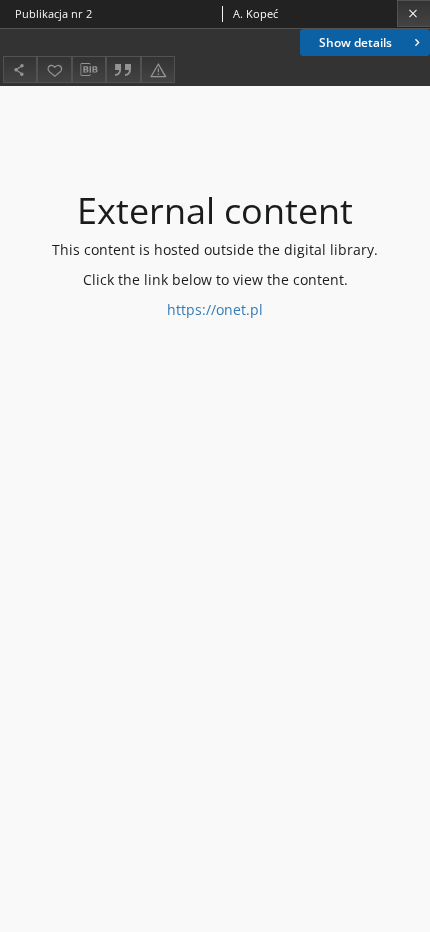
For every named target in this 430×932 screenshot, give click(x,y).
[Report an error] (158, 69)
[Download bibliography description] (89, 70)
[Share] (20, 69)
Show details (355, 42)
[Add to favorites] (54, 69)
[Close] (413, 13)
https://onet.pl (215, 309)
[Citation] (123, 69)
